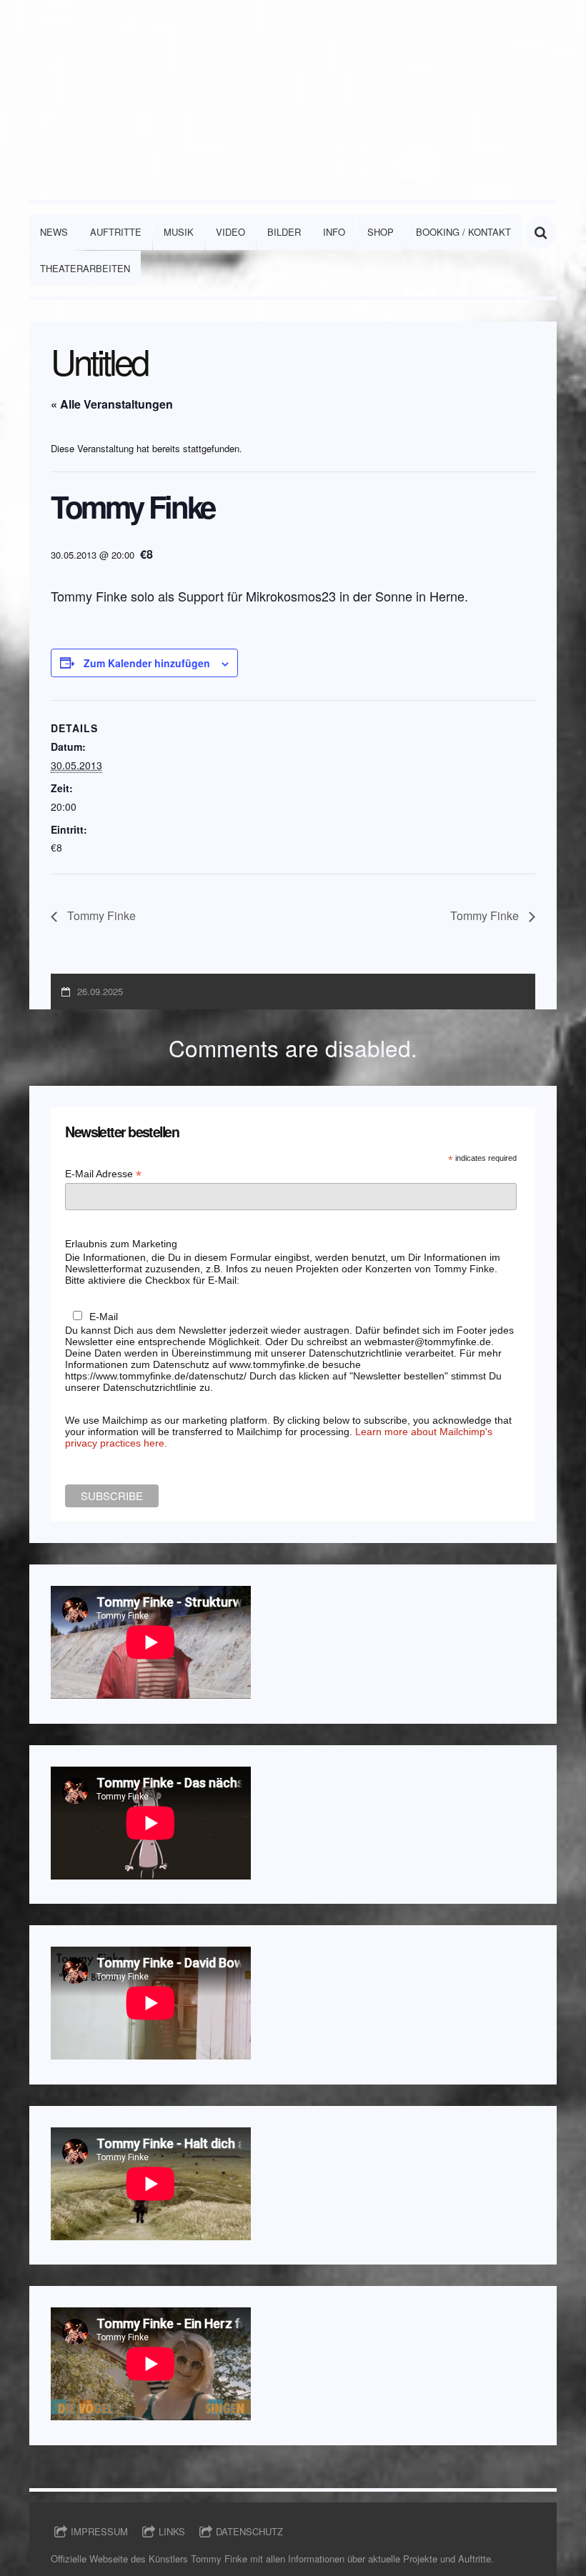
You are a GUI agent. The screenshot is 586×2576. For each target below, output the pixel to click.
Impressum (99, 2531)
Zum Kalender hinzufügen (147, 663)
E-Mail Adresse (103, 1174)
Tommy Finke (100, 915)
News (54, 232)
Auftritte (116, 232)
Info (334, 232)
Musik (179, 232)
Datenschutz (249, 2531)
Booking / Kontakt (463, 232)
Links (172, 2531)
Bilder (284, 232)
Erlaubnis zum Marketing (121, 1244)
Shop (381, 232)
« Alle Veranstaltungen (112, 404)
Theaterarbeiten (85, 268)
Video (230, 232)
